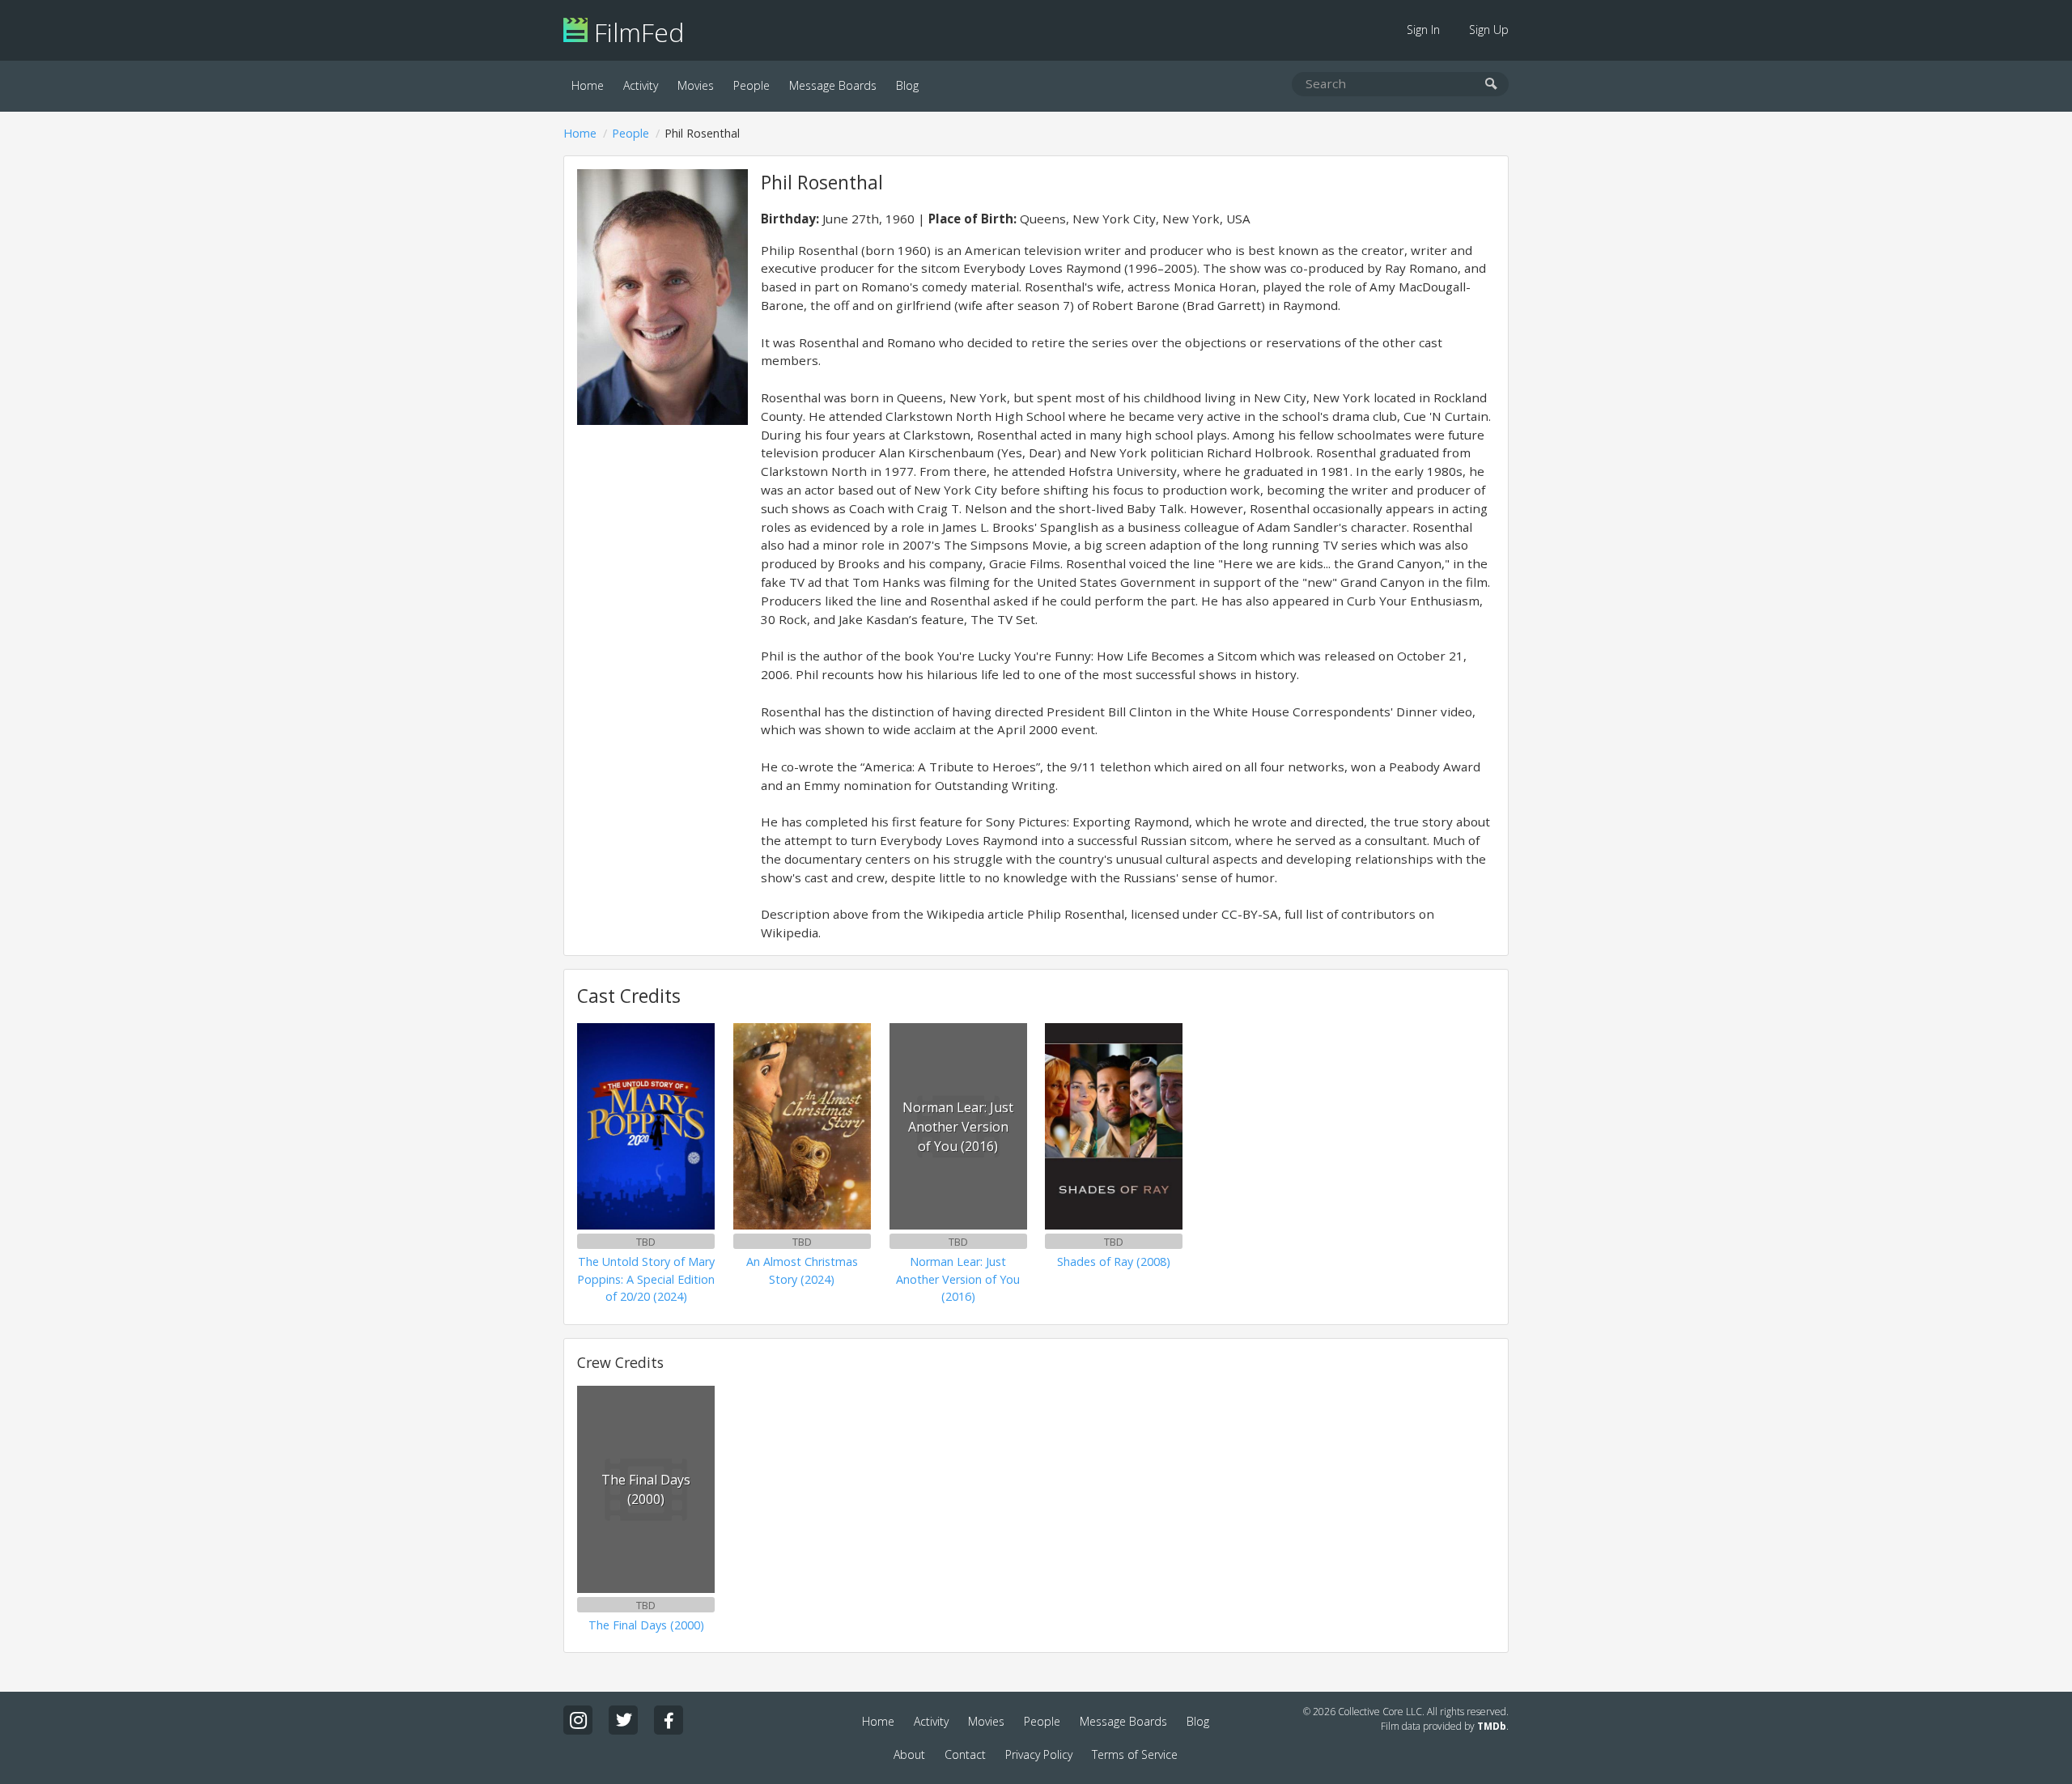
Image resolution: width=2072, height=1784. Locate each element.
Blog (907, 85)
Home (588, 85)
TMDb (1492, 1726)
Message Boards (833, 85)
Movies (696, 85)
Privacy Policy (1039, 1754)
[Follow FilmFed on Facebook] (669, 1720)
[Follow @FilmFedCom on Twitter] (623, 1720)
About (909, 1754)
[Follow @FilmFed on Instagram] (578, 1720)
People (752, 85)
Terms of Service (1135, 1754)
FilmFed (636, 32)
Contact (965, 1754)
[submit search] (1491, 85)
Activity (641, 85)
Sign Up (1489, 30)
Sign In (1423, 30)
